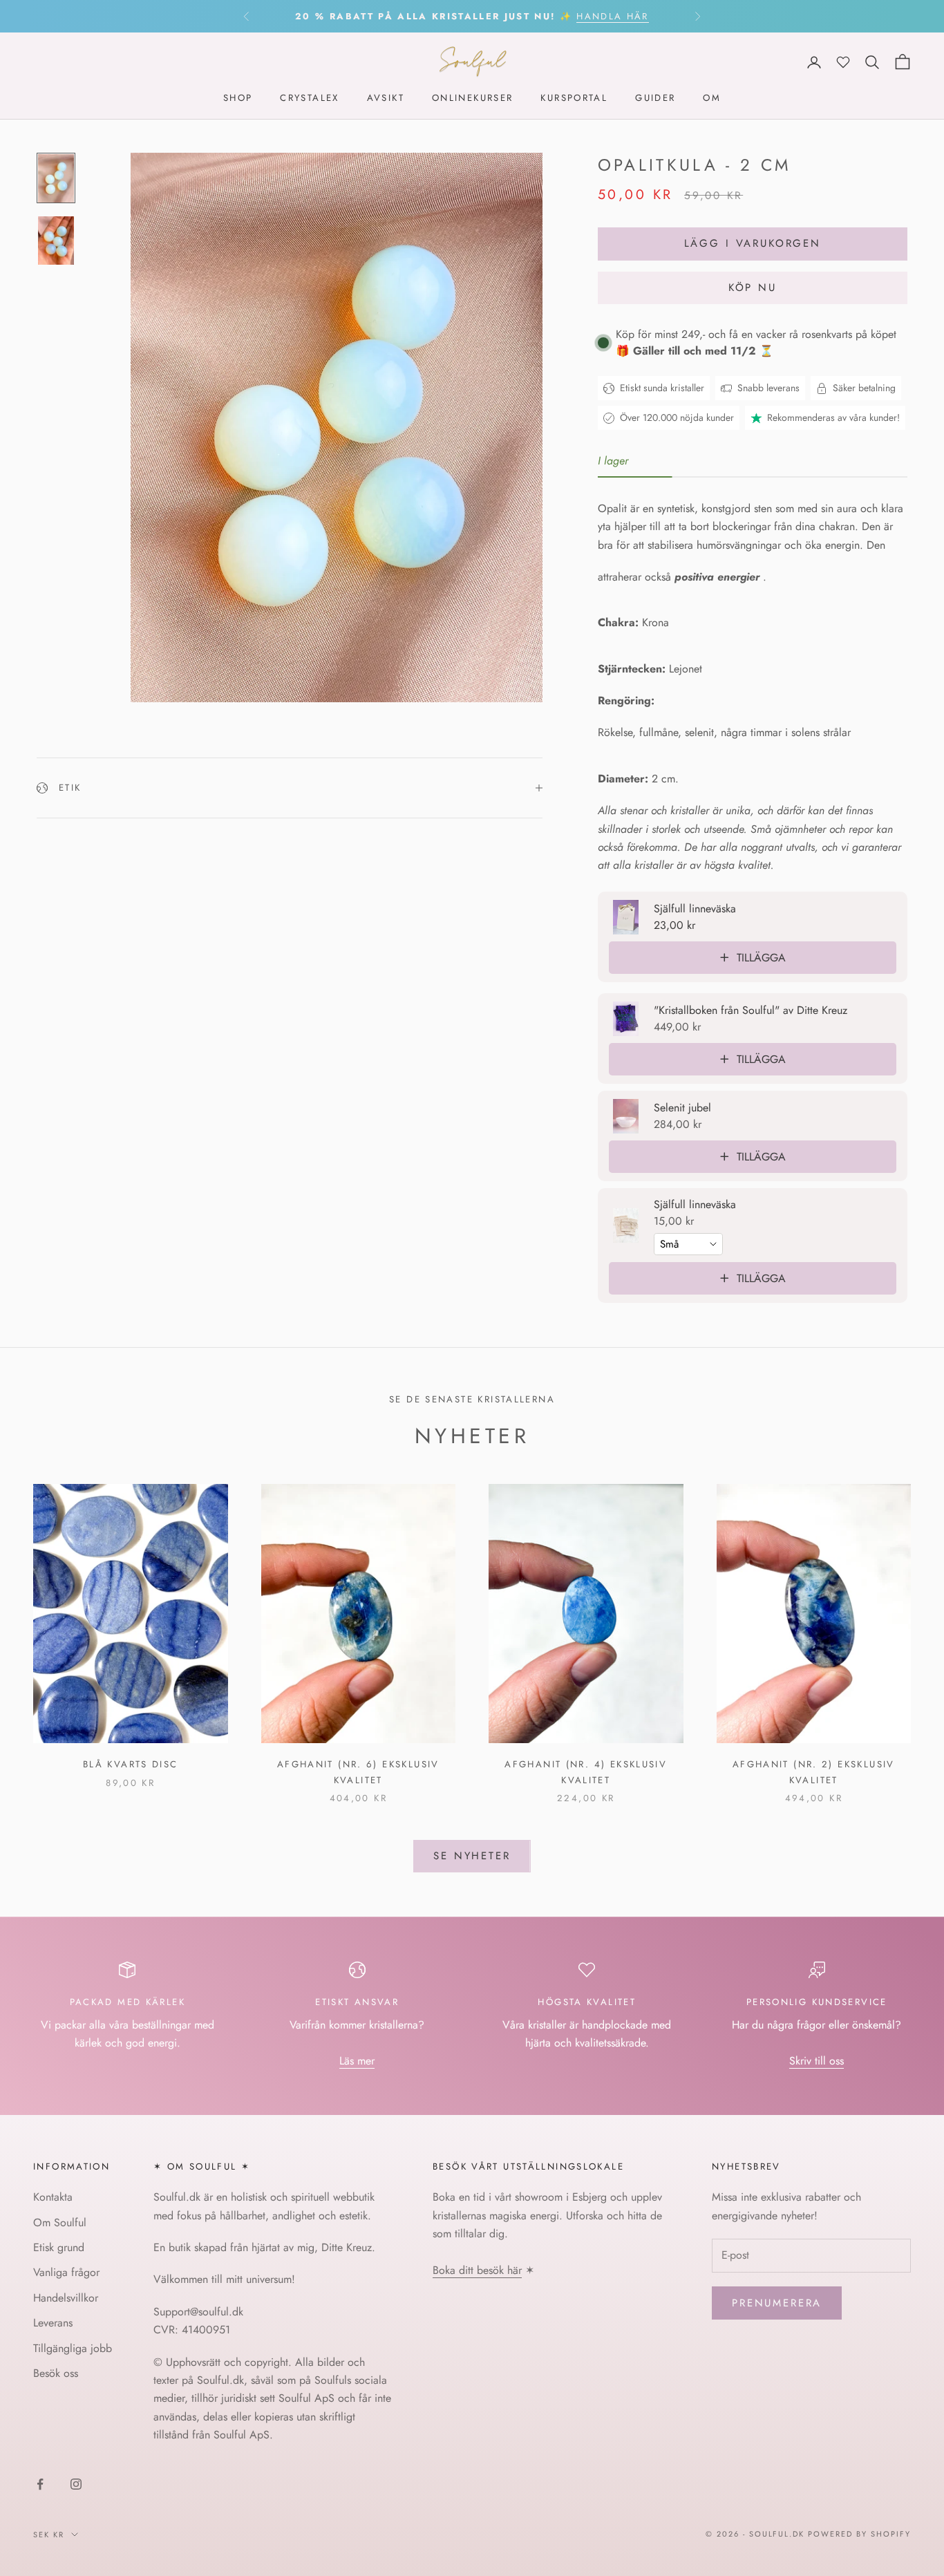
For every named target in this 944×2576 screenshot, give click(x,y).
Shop (238, 98)
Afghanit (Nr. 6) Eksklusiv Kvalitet (358, 1772)
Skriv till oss (816, 2061)
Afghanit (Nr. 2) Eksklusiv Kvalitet (814, 1772)
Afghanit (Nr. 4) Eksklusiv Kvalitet (586, 1772)
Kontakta (53, 2197)
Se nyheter (472, 1856)
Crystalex (309, 98)
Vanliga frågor (66, 2272)
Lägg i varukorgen (753, 243)
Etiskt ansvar (357, 2002)
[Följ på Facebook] (40, 2484)
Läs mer (357, 2061)
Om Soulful (60, 2222)
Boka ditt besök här (477, 2270)
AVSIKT (386, 98)
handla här (612, 16)
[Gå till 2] (56, 241)
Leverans (53, 2323)
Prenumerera (777, 2303)
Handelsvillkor (66, 2298)
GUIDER (655, 98)
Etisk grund (59, 2247)
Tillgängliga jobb (73, 2348)
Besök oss (56, 2373)
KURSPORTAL (574, 98)
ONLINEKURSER (473, 98)
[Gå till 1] (56, 178)
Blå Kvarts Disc (131, 1764)
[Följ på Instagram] (76, 2484)
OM (712, 98)
